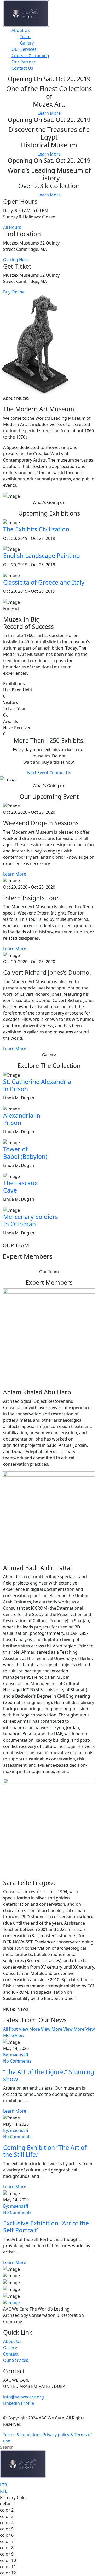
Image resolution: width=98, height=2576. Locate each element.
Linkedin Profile (19, 2403)
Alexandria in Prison (22, 1119)
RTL (4, 2491)
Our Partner (24, 62)
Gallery (27, 43)
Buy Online (14, 292)
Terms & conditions (22, 2435)
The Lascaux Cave (20, 1187)
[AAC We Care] (26, 13)
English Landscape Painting (42, 556)
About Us (21, 30)
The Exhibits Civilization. (37, 529)
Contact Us (22, 68)
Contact (11, 2354)
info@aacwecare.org (24, 2397)
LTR (4, 2485)
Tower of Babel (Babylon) (25, 1153)
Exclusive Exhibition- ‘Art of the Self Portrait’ (46, 2227)
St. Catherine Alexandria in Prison (37, 1085)
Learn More (49, 113)
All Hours (12, 227)
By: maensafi (16, 2055)
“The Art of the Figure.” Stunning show (49, 2075)
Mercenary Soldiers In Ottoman (31, 1220)
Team (25, 37)
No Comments (17, 2061)
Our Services (24, 49)
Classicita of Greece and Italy (44, 582)
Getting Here (16, 260)
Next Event (38, 773)
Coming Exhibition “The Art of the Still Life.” (45, 2151)
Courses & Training (30, 56)
